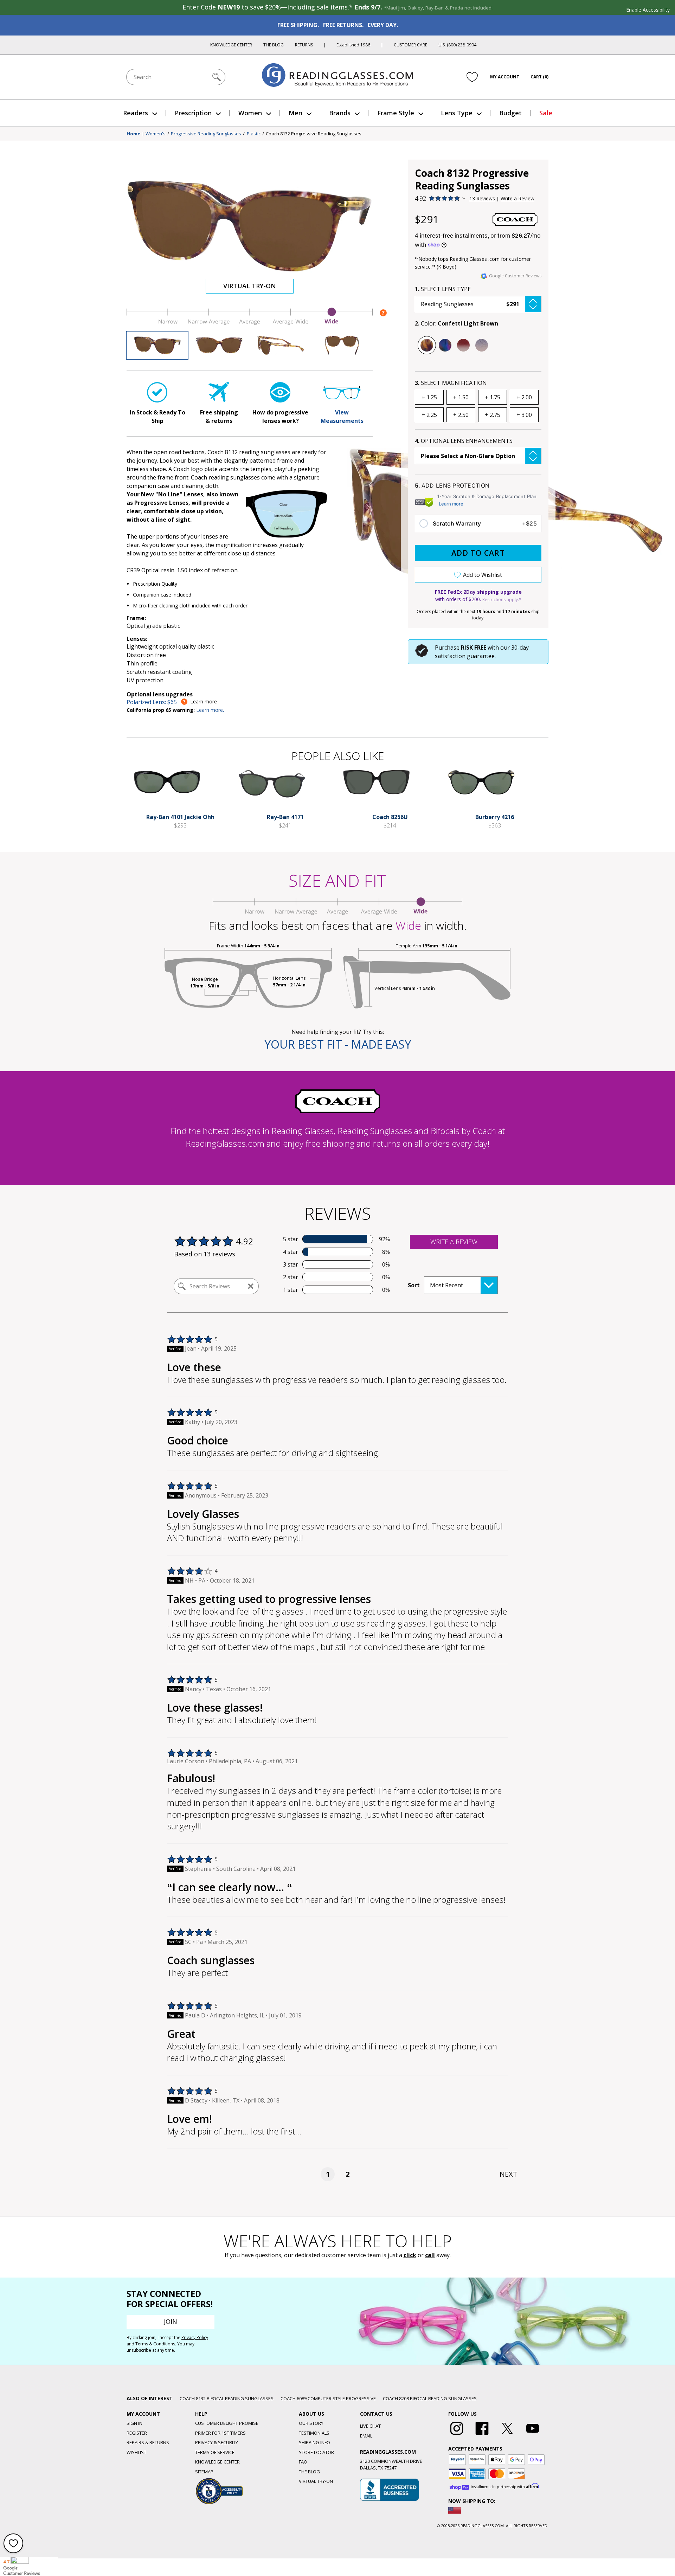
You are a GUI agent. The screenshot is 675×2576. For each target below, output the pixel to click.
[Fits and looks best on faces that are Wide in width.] (250, 323)
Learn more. (210, 710)
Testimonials (314, 2433)
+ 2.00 (524, 397)
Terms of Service (215, 2452)
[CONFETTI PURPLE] (445, 345)
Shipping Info (314, 2442)
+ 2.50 (461, 415)
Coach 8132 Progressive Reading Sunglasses (314, 134)
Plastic (254, 134)
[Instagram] (457, 2435)
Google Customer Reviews (515, 276)
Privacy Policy (195, 2337)
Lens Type (457, 113)
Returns (304, 45)
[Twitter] (507, 2435)
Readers (136, 113)
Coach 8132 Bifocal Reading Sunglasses (227, 2398)
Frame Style (396, 113)
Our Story (311, 2423)
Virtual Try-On (250, 286)
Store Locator (316, 2452)
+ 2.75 (493, 415)
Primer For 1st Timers (220, 2433)
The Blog (274, 45)
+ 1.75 (493, 397)
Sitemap (204, 2472)
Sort (414, 1285)
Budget (510, 113)
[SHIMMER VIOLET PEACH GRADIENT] (482, 345)
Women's (156, 134)
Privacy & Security (217, 2442)
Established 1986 (353, 45)
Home (134, 134)
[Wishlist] (472, 77)
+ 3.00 (524, 415)
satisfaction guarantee (465, 656)
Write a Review (517, 198)
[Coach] (515, 219)
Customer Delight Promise (227, 2423)
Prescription (193, 113)
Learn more (451, 504)
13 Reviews (482, 198)
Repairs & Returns (148, 2442)
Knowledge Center (231, 45)
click (410, 2255)
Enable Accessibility (648, 10)
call (430, 2255)
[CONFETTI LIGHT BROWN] (427, 345)
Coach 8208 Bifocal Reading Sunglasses (430, 2398)
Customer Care (410, 45)
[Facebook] (482, 2435)
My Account (505, 77)
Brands (340, 113)
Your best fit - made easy (338, 1044)
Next (509, 2174)
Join (171, 2321)
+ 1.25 (429, 397)
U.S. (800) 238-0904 (457, 45)
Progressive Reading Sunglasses (206, 134)
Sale (546, 113)
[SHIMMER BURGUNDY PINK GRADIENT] (463, 345)
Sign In (134, 2423)
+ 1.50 (461, 397)
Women (250, 113)
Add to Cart (478, 553)
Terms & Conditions (155, 2344)
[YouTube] (533, 2435)
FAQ (303, 2462)
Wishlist (136, 2452)
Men (295, 113)
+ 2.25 (429, 415)
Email (366, 2436)
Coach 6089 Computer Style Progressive (328, 2398)
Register (137, 2433)
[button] (478, 304)
